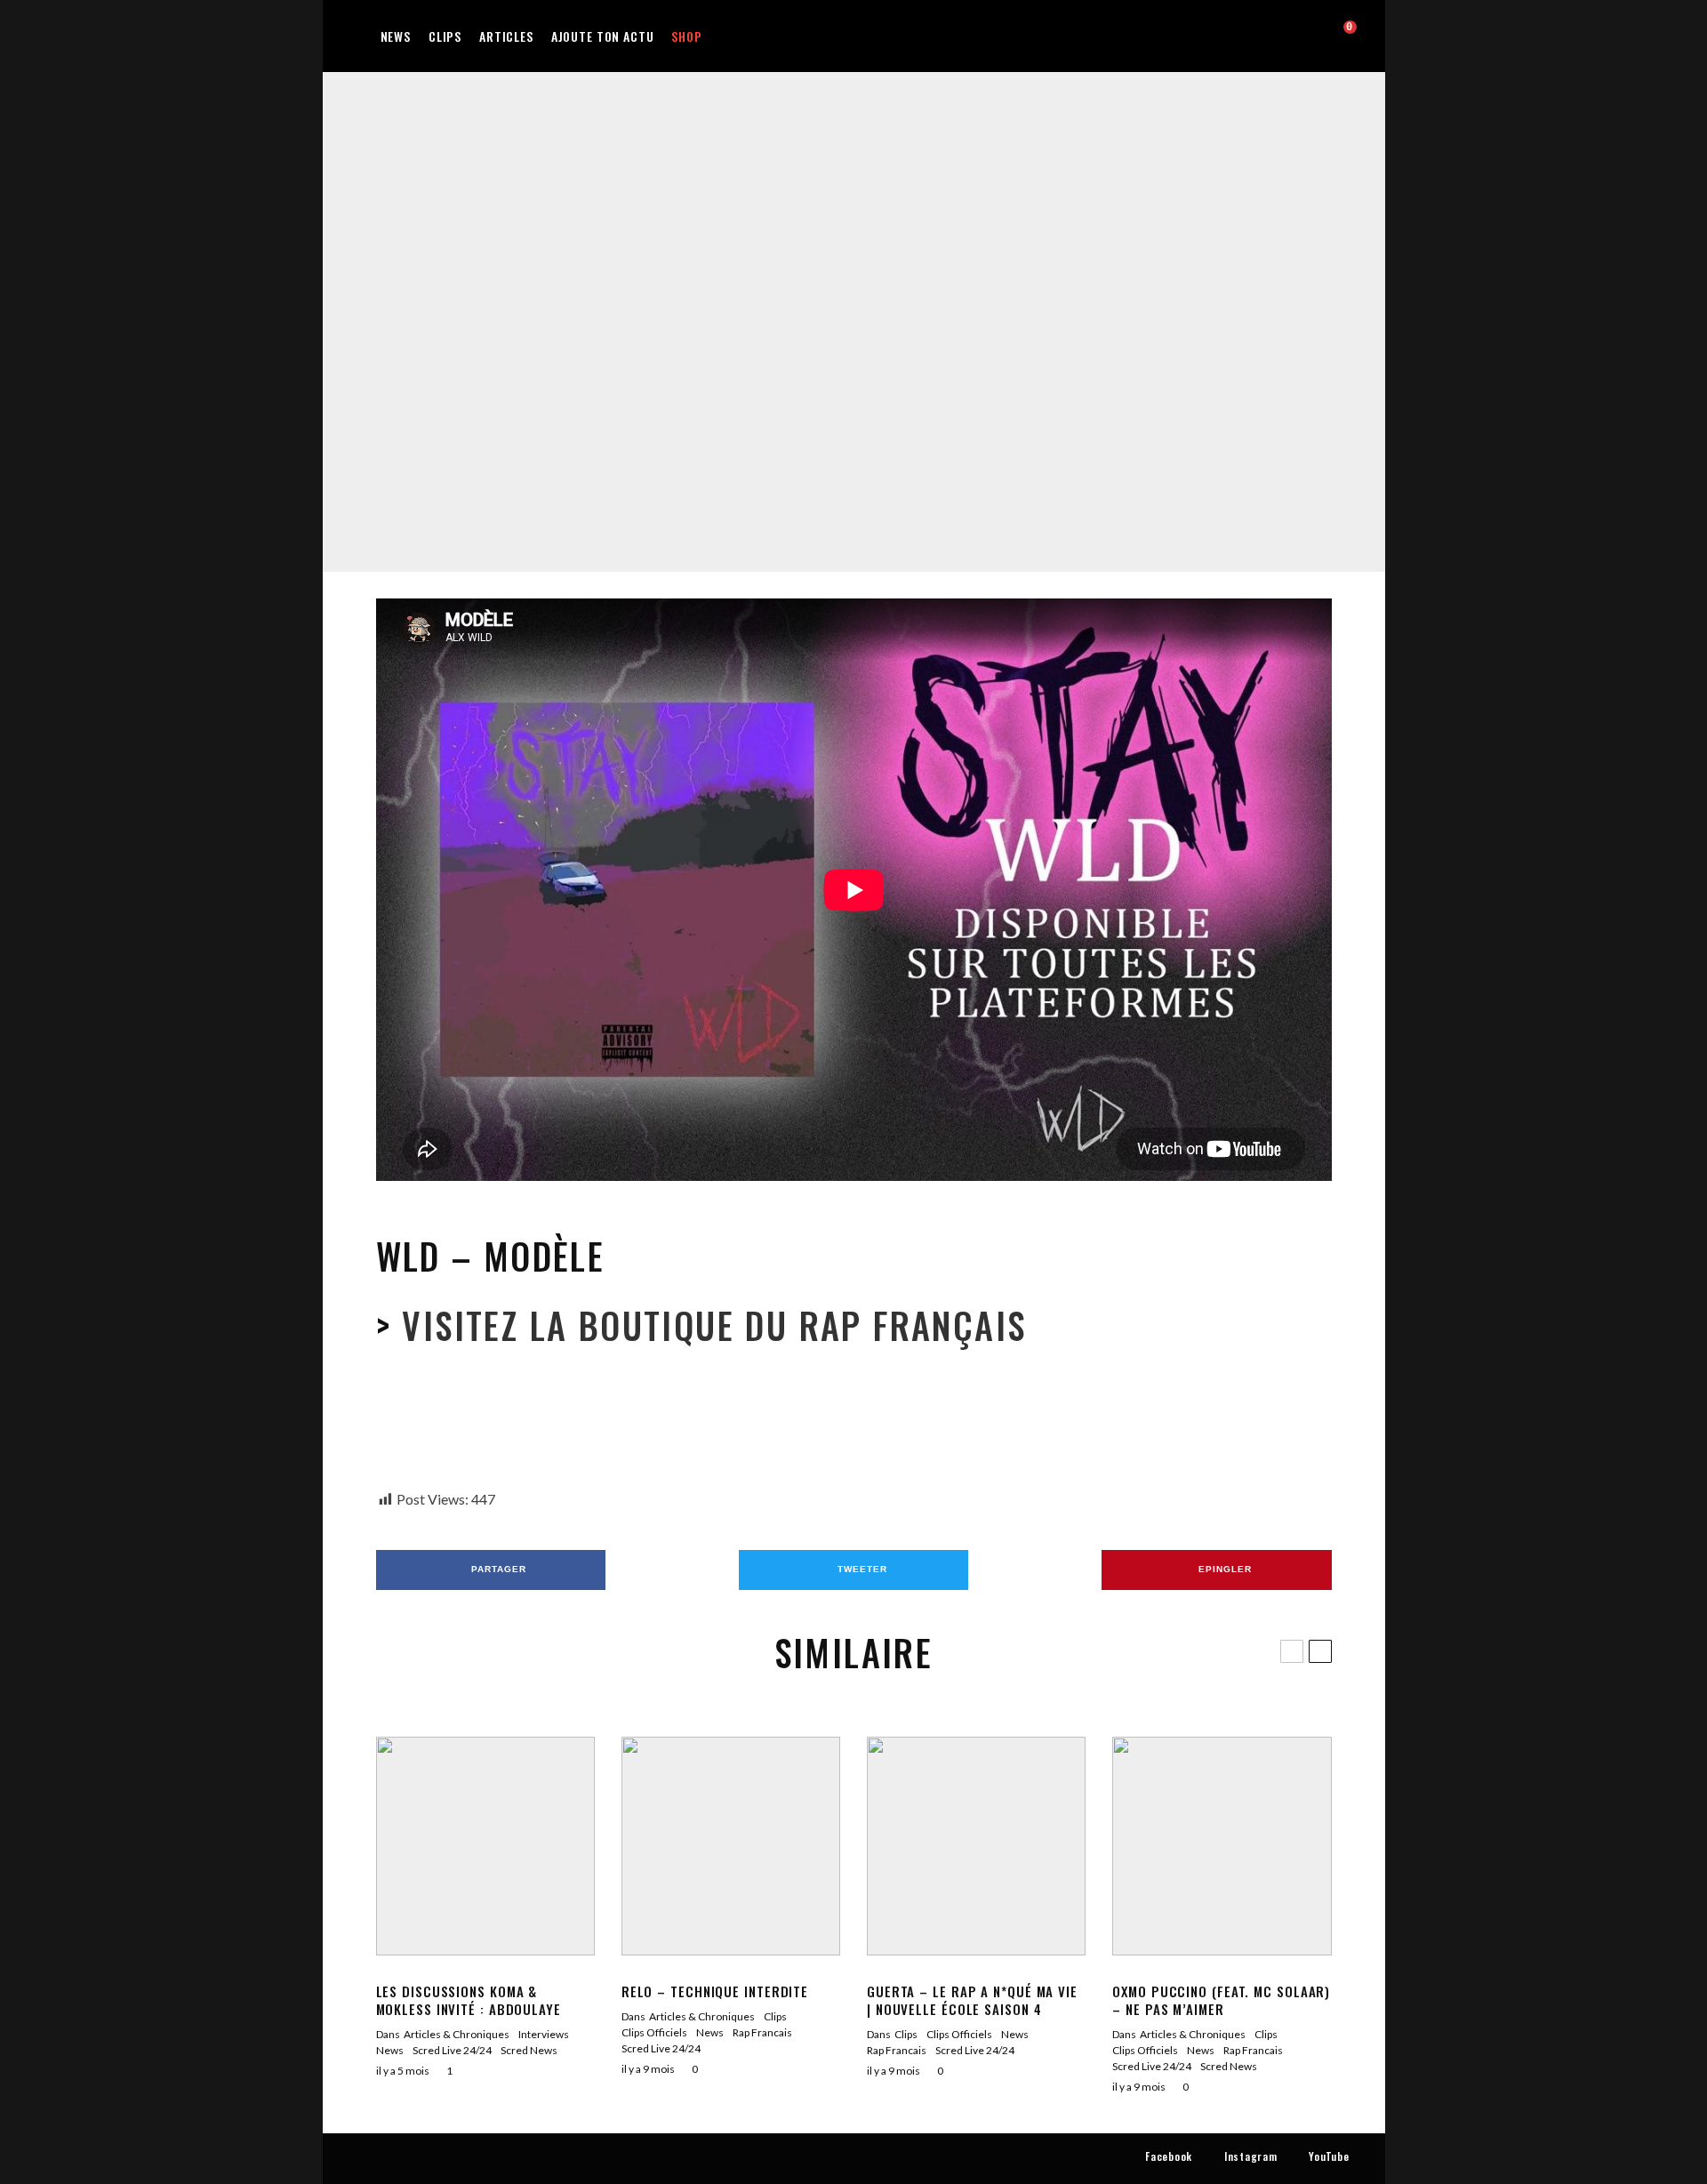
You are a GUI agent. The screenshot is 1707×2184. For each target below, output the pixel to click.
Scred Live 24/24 (888, 312)
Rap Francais (809, 312)
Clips (445, 36)
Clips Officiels (654, 2032)
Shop (686, 36)
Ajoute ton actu (603, 36)
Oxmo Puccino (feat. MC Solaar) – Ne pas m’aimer (1221, 2000)
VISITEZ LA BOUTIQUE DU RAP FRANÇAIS (709, 1325)
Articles (506, 36)
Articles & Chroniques (457, 2034)
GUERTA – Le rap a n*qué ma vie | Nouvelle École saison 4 (972, 2000)
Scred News (529, 2050)
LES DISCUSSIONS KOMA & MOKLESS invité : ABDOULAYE (469, 2000)
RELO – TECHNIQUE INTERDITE (715, 1991)
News (396, 36)
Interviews (544, 2034)
